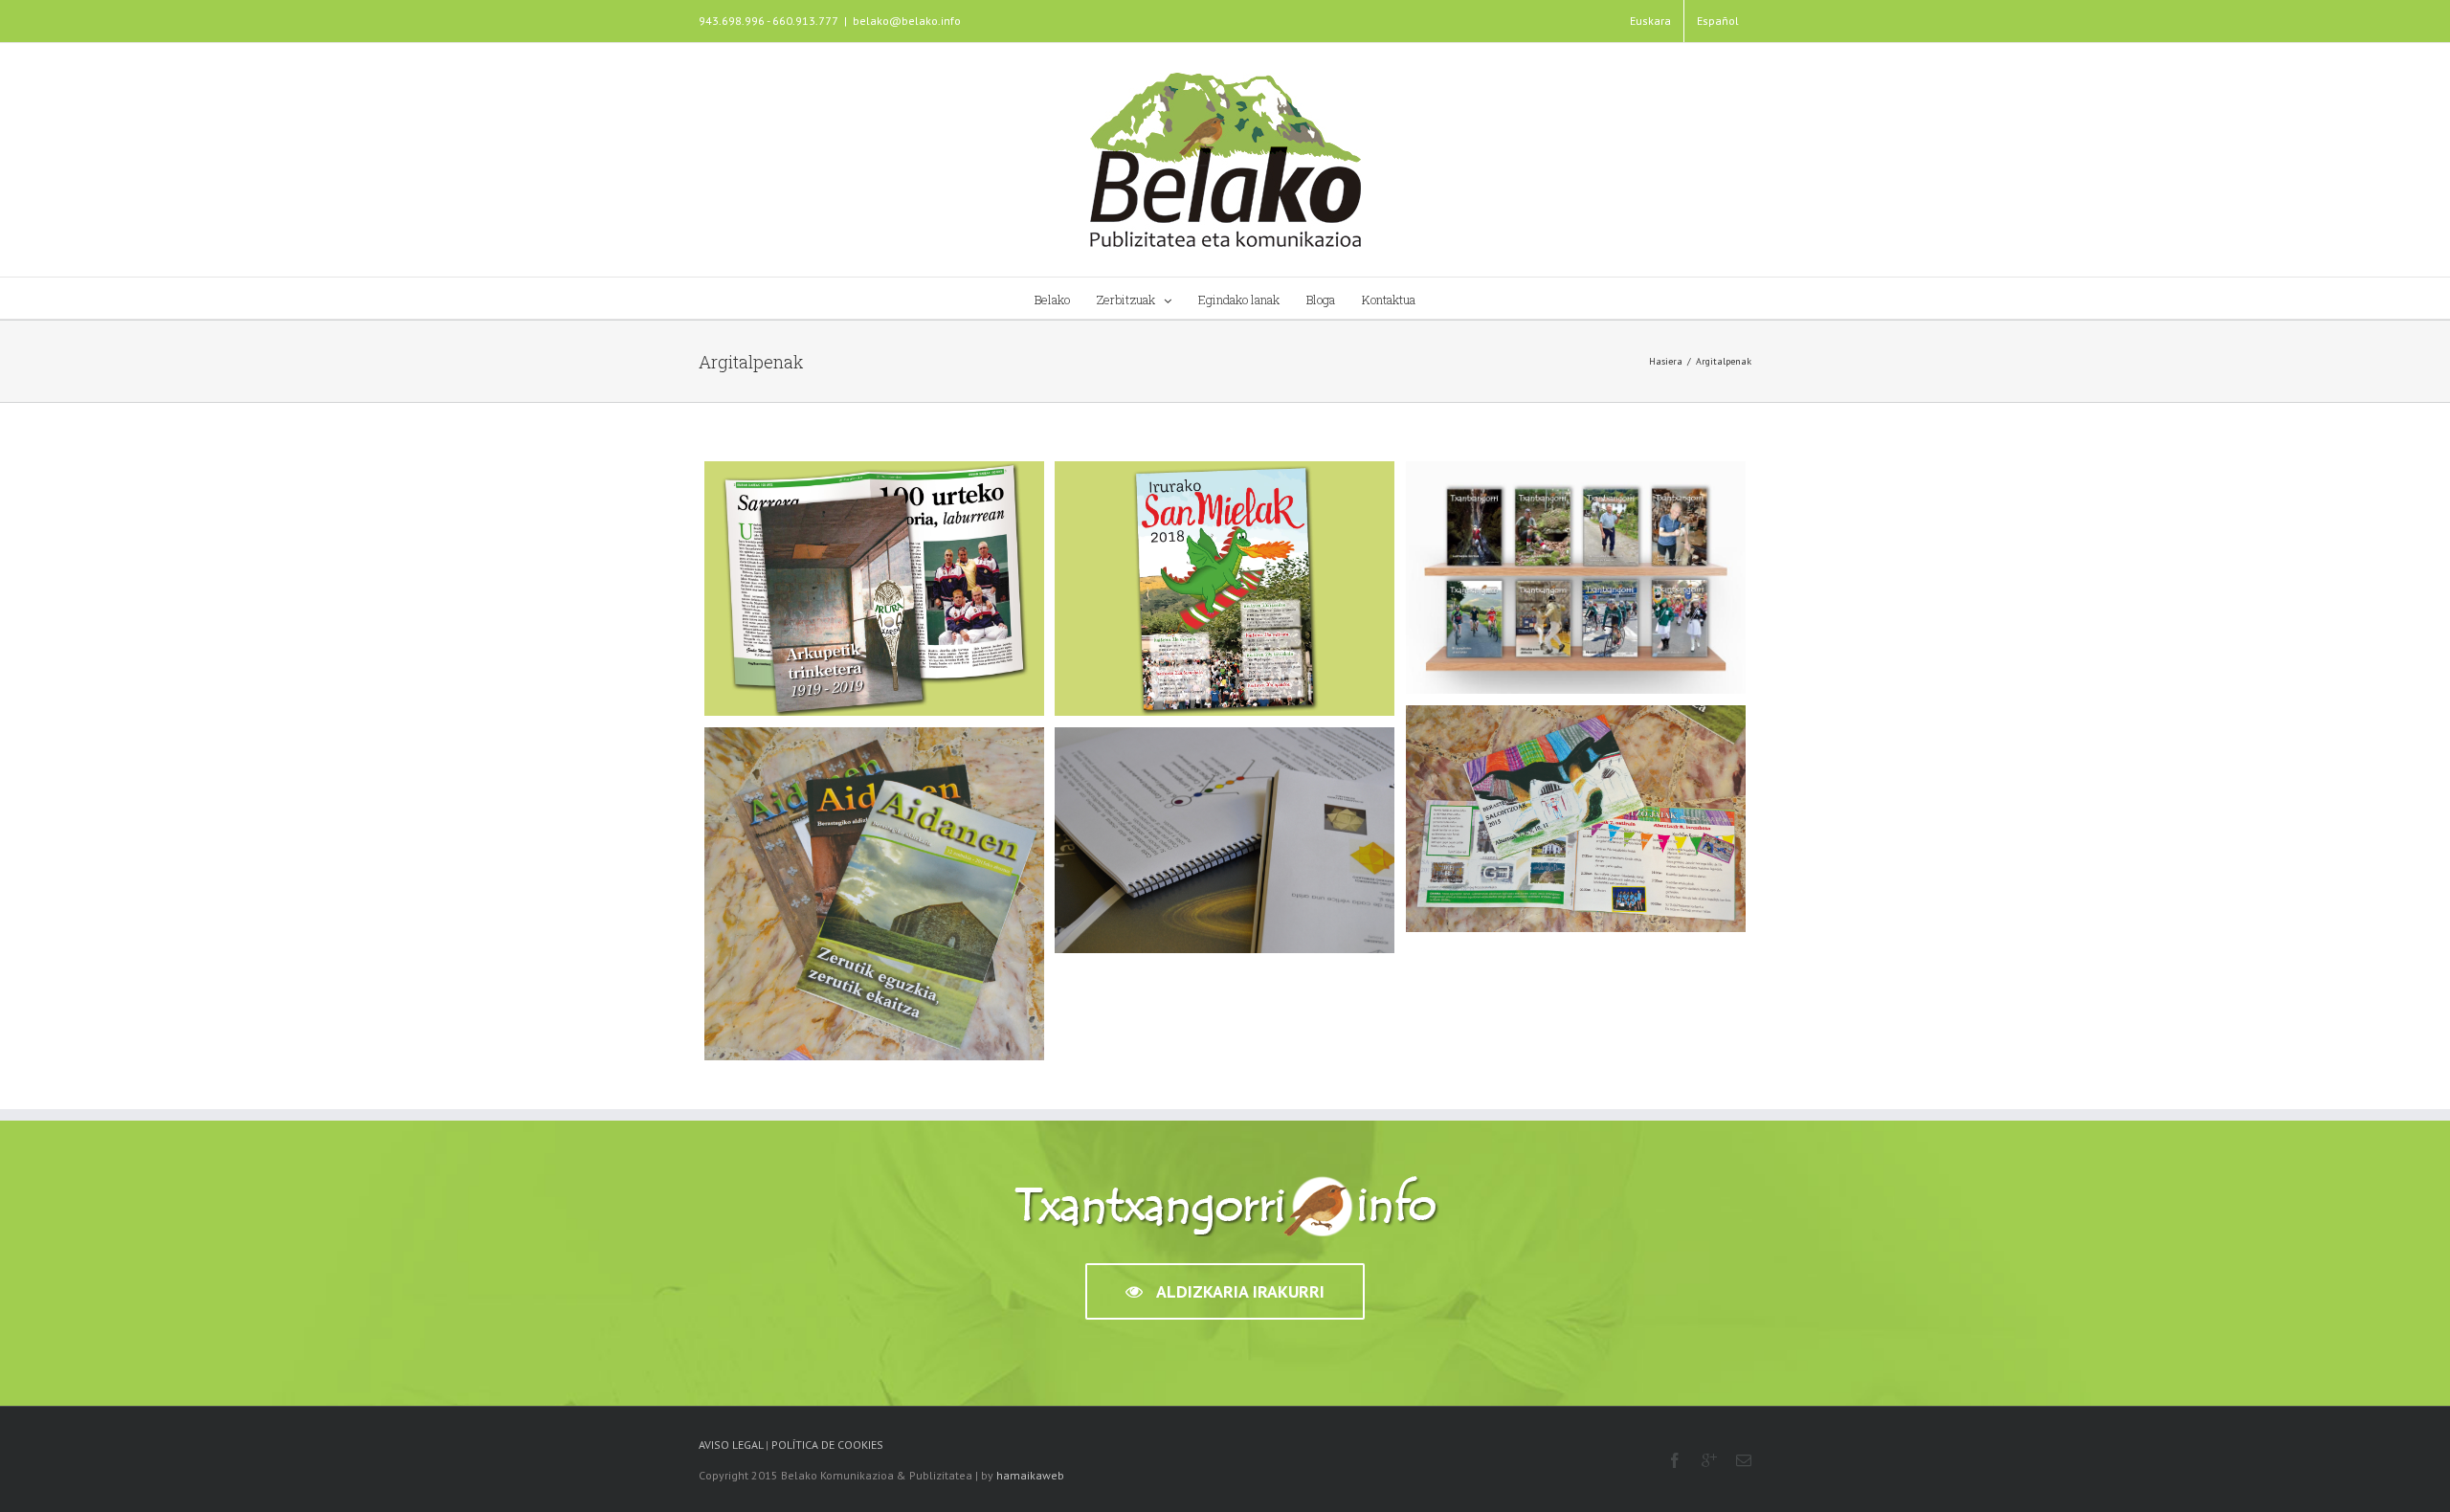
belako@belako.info (907, 21)
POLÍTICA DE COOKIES (827, 1445)
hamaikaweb (1030, 1475)
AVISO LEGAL (731, 1445)
